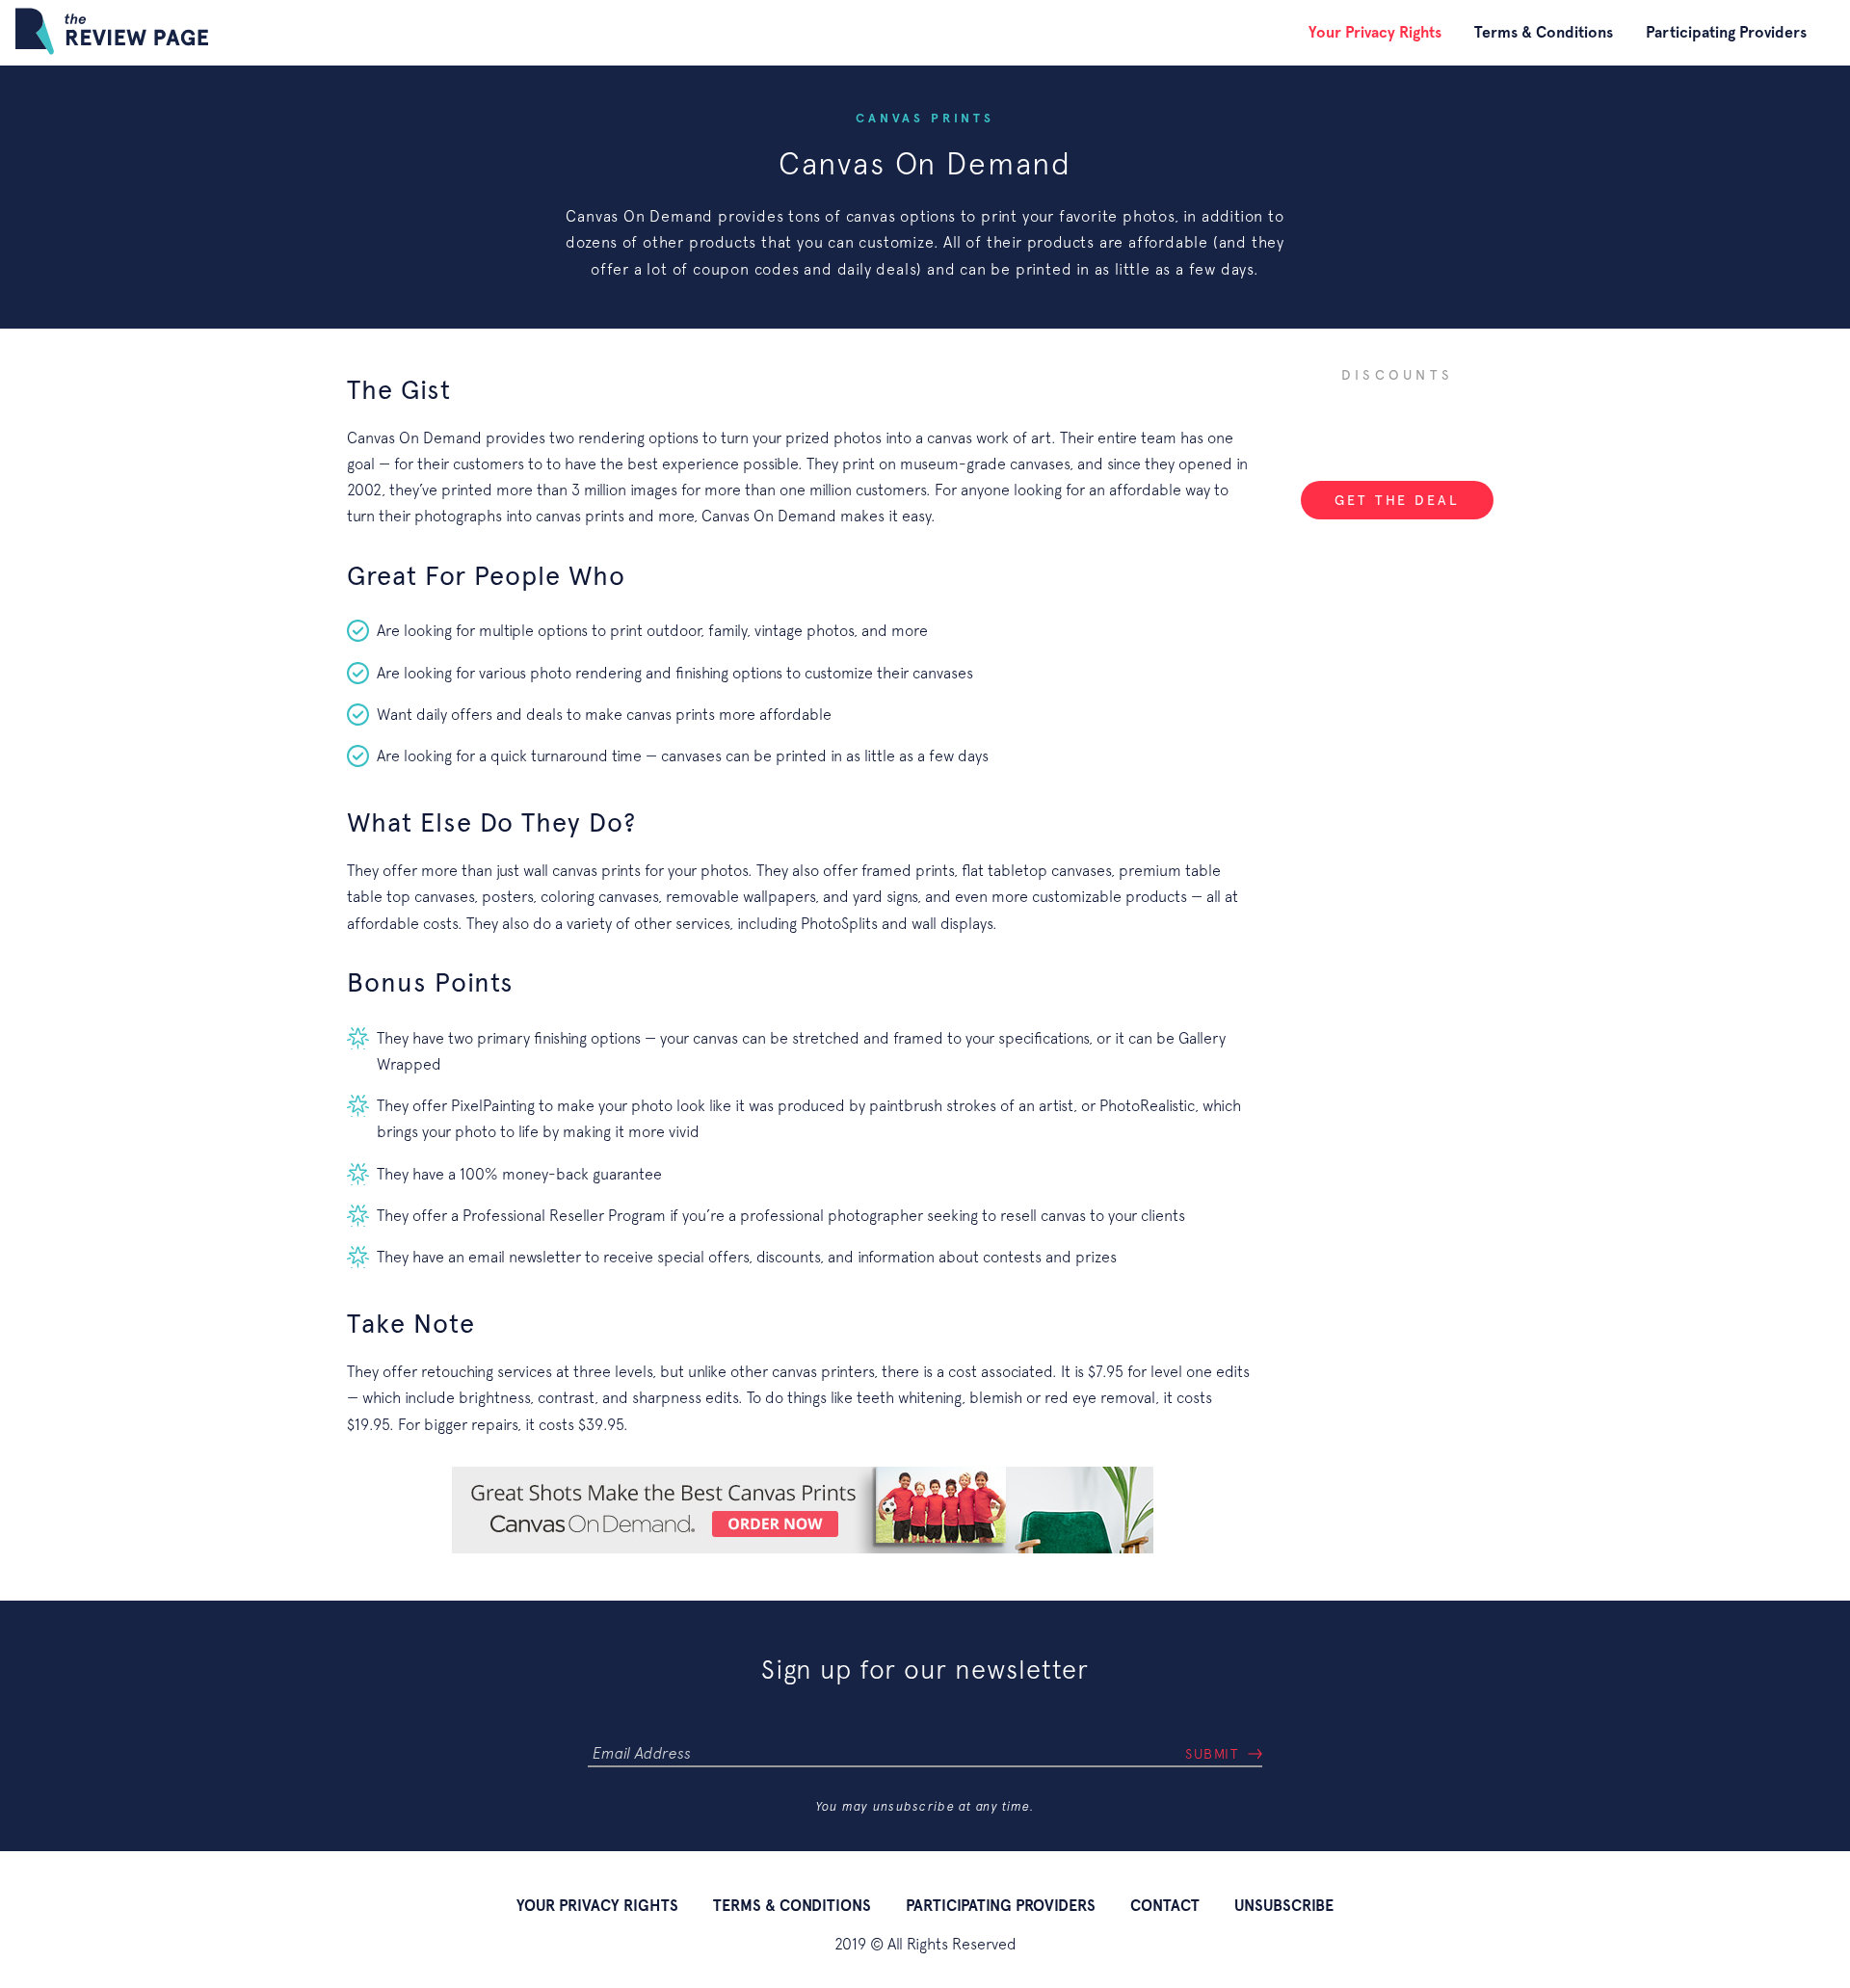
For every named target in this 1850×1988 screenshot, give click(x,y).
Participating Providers (1726, 32)
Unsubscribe (1284, 1906)
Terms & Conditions (1544, 32)
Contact (1165, 1906)
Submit (1212, 1754)
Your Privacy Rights (1375, 32)
